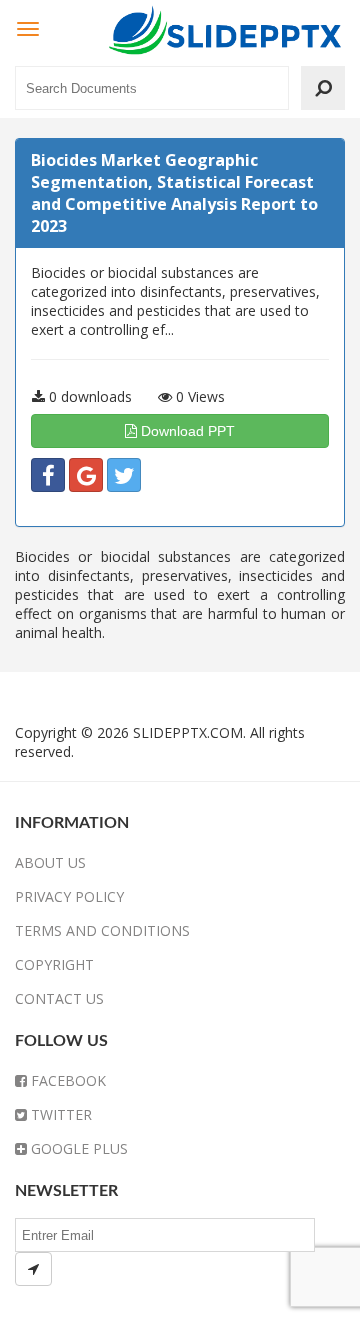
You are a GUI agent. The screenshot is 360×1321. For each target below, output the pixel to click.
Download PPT (186, 431)
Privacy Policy (69, 896)
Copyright (54, 964)
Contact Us (59, 998)
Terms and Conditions (102, 930)
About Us (50, 862)
